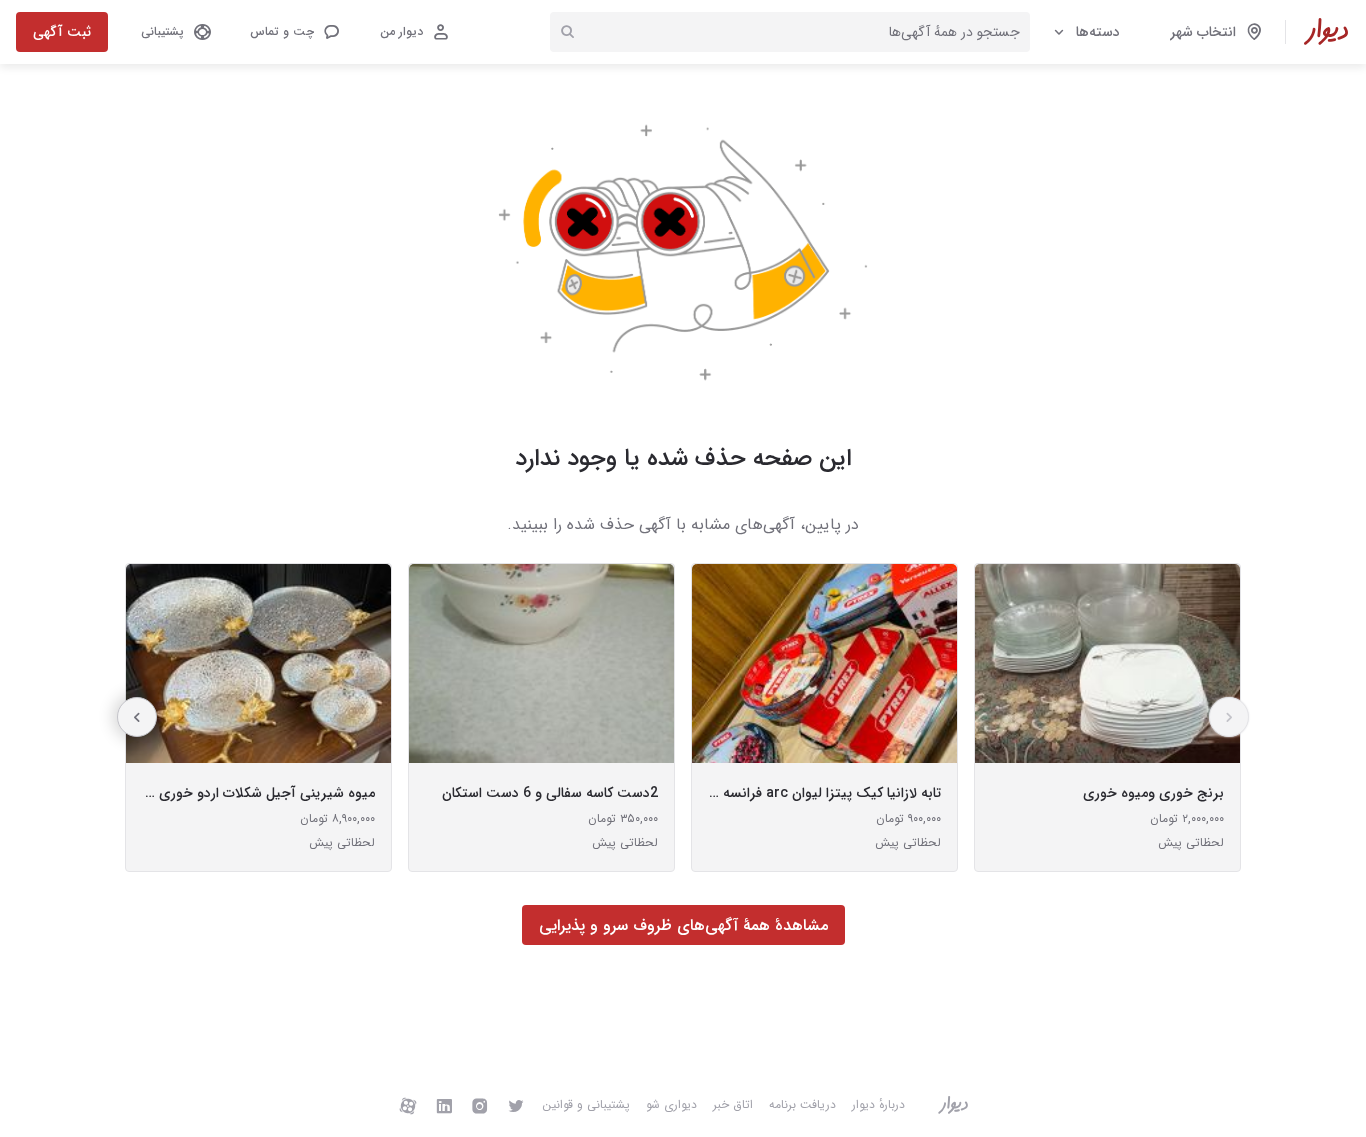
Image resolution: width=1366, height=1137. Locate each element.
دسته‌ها (1098, 32)
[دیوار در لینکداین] (444, 1104)
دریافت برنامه (802, 1104)
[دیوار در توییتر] (516, 1104)
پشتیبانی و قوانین (586, 1104)
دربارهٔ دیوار (878, 1104)
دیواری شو (671, 1104)
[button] (294, 32)
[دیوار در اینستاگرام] (480, 1104)
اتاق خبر (733, 1104)
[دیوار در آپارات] (408, 1104)
